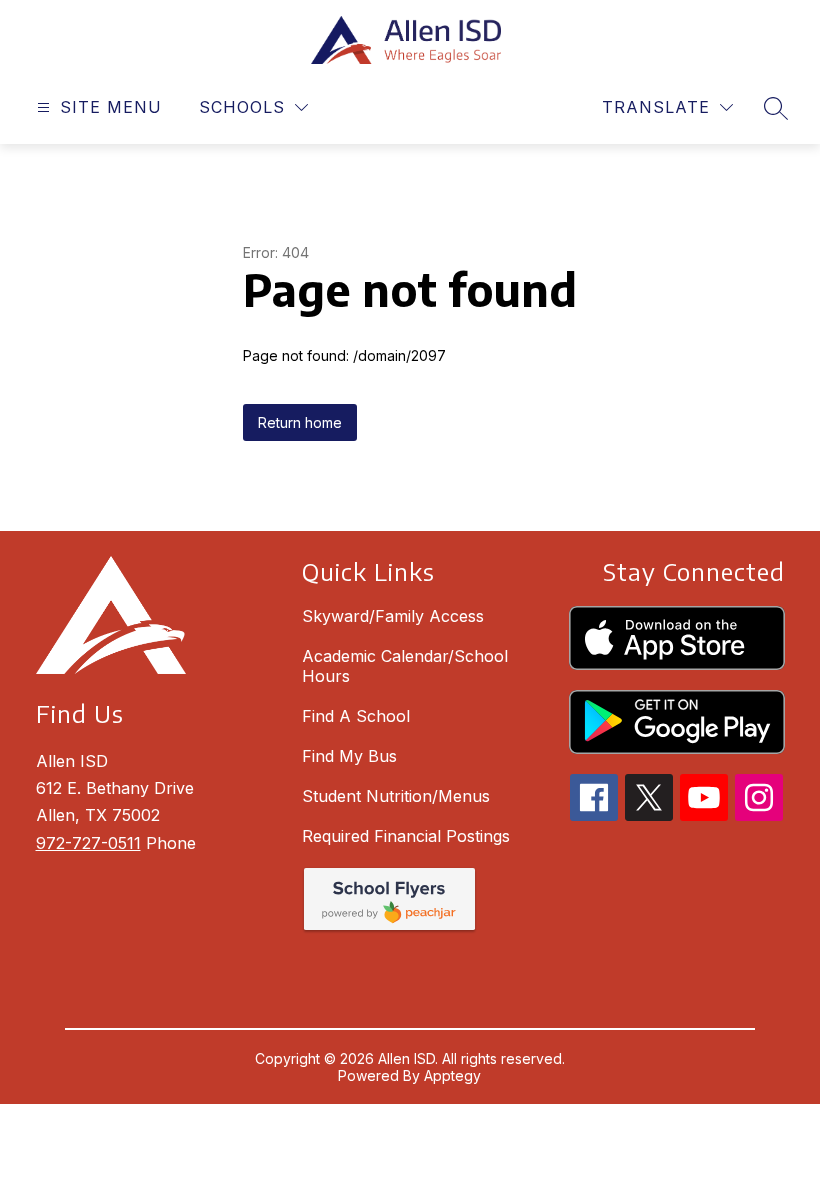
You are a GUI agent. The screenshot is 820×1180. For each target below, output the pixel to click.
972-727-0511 (88, 843)
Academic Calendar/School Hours (405, 666)
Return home (300, 422)
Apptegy (452, 1075)
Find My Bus (349, 756)
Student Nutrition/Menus (396, 796)
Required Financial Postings (406, 836)
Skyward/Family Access (393, 616)
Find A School (356, 716)
